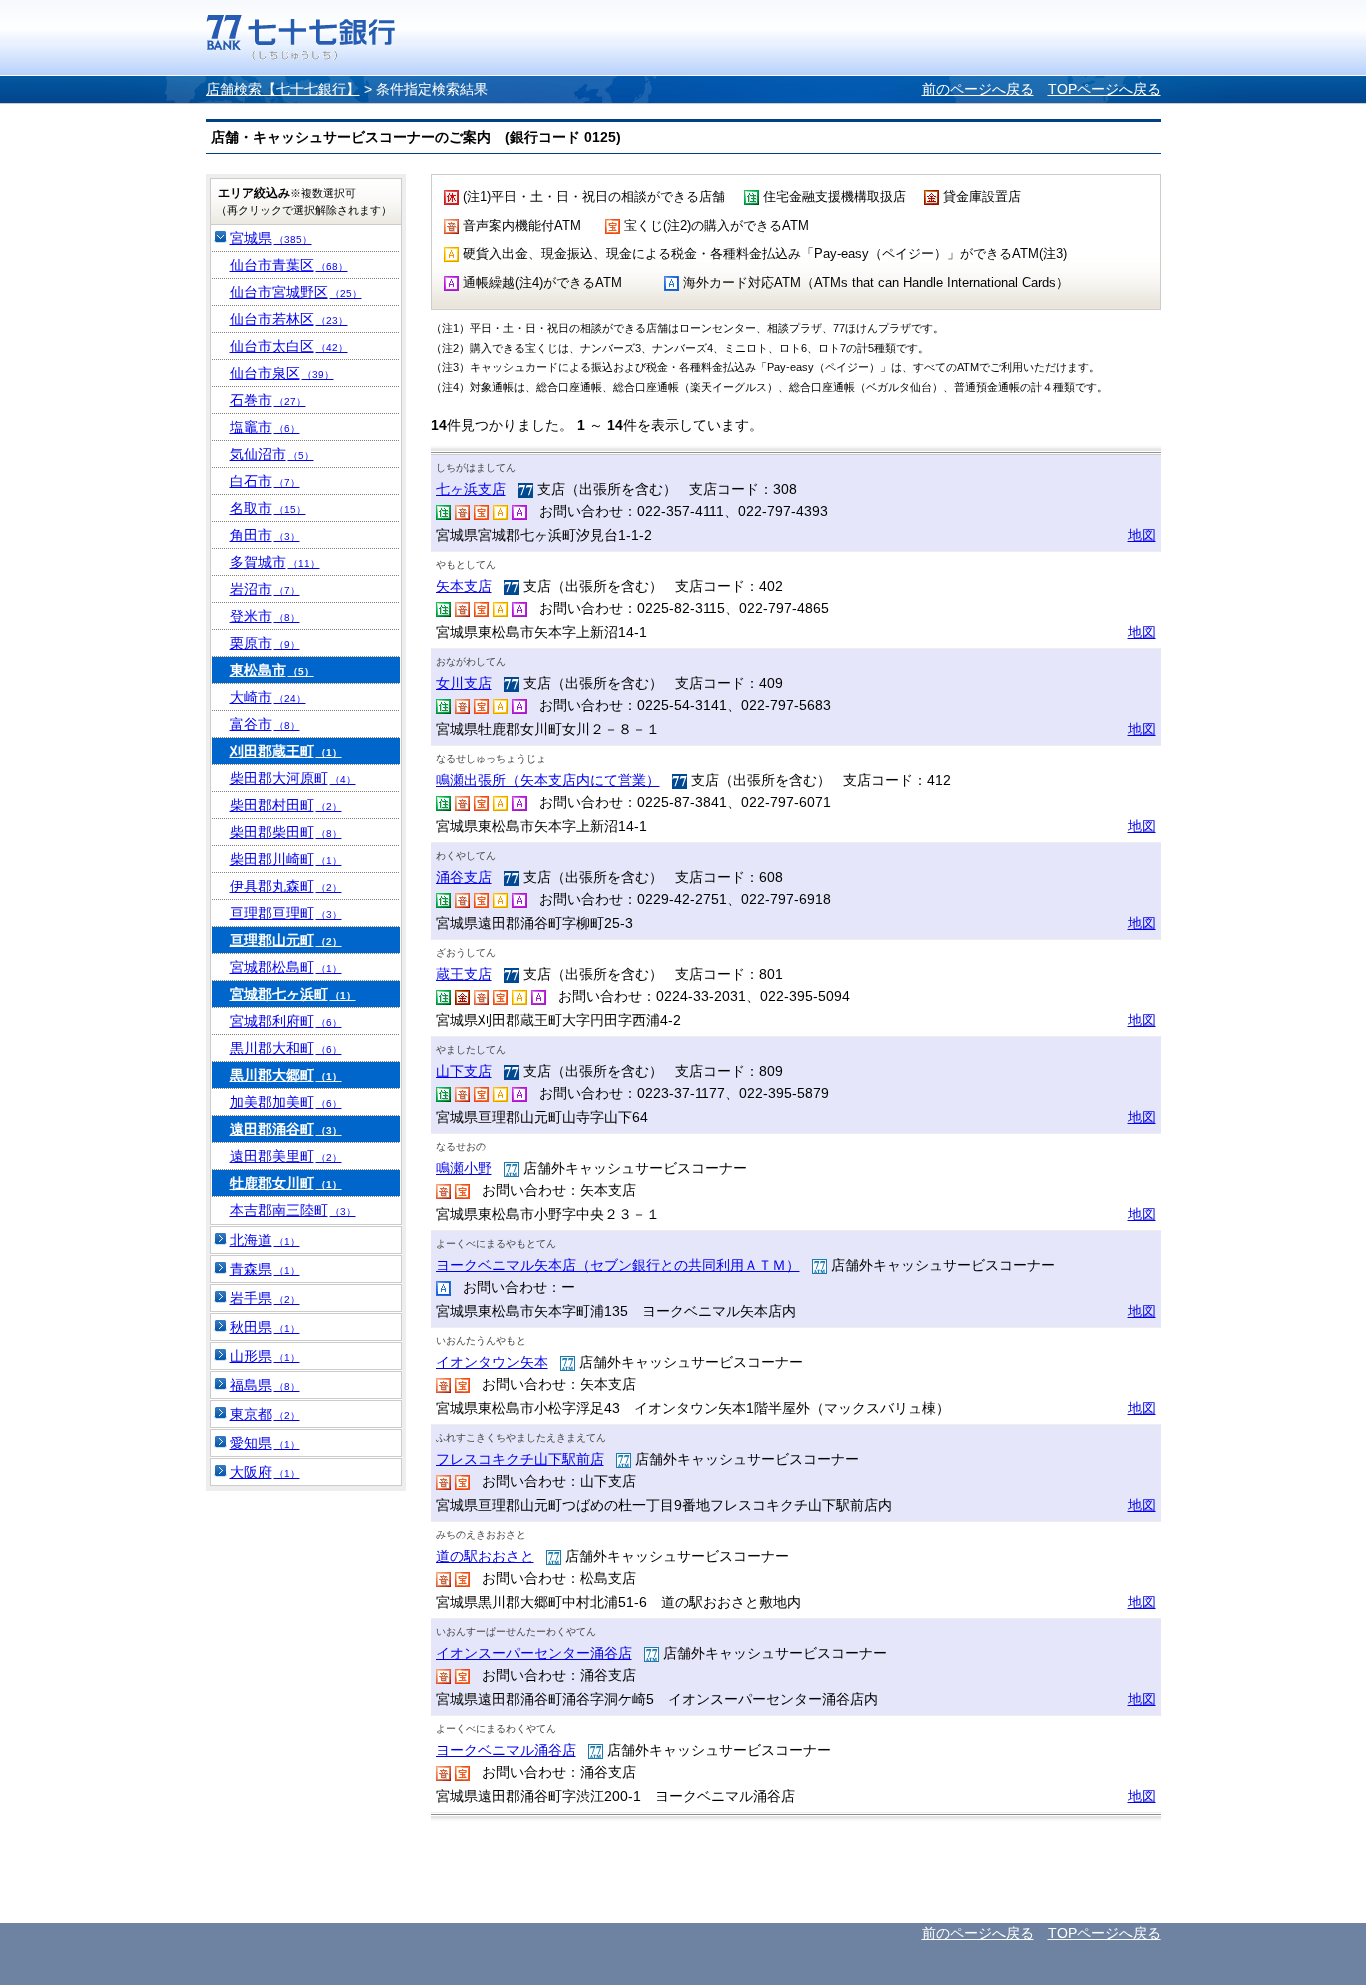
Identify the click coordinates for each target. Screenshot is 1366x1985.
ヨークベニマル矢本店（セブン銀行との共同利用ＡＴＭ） (618, 1265)
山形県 (265, 1356)
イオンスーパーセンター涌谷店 (534, 1653)
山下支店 (464, 1071)
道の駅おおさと (485, 1556)
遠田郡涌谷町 (286, 1129)
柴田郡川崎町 (286, 859)
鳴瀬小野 (464, 1168)
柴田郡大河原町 (293, 778)
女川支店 (464, 683)
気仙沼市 (272, 454)
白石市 (265, 481)
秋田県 (265, 1327)
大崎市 (268, 697)
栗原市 (265, 643)
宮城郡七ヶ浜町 (293, 994)
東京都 (265, 1414)
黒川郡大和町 (286, 1048)
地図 (1142, 535)
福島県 (265, 1385)
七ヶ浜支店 (471, 489)
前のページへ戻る (978, 89)
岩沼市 (265, 589)
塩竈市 (265, 427)
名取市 (268, 508)
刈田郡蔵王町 (286, 751)
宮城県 (271, 238)
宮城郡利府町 (286, 1021)
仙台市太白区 (289, 346)
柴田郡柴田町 (286, 832)
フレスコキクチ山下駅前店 (520, 1459)
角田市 (265, 535)
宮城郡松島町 (286, 967)
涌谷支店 (464, 877)
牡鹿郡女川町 (286, 1183)
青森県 (265, 1269)
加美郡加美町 (286, 1102)
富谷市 (265, 724)
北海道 (265, 1240)
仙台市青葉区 (289, 265)
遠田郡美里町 (286, 1156)
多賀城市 (275, 562)
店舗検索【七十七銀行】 (283, 89)
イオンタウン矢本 (492, 1362)
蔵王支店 (464, 974)
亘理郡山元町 (286, 940)
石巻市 (268, 400)
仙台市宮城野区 (296, 292)
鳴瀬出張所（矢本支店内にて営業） (548, 780)
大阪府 (265, 1472)
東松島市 (272, 670)
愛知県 (265, 1443)
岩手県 (265, 1298)
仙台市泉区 (282, 373)
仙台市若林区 (289, 319)
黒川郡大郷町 (286, 1075)
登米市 (265, 616)
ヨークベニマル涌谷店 (506, 1750)
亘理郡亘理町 (286, 913)
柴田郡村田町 (286, 805)
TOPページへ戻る (1104, 89)
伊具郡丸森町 (286, 886)
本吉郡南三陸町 (293, 1210)
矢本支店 (464, 586)
